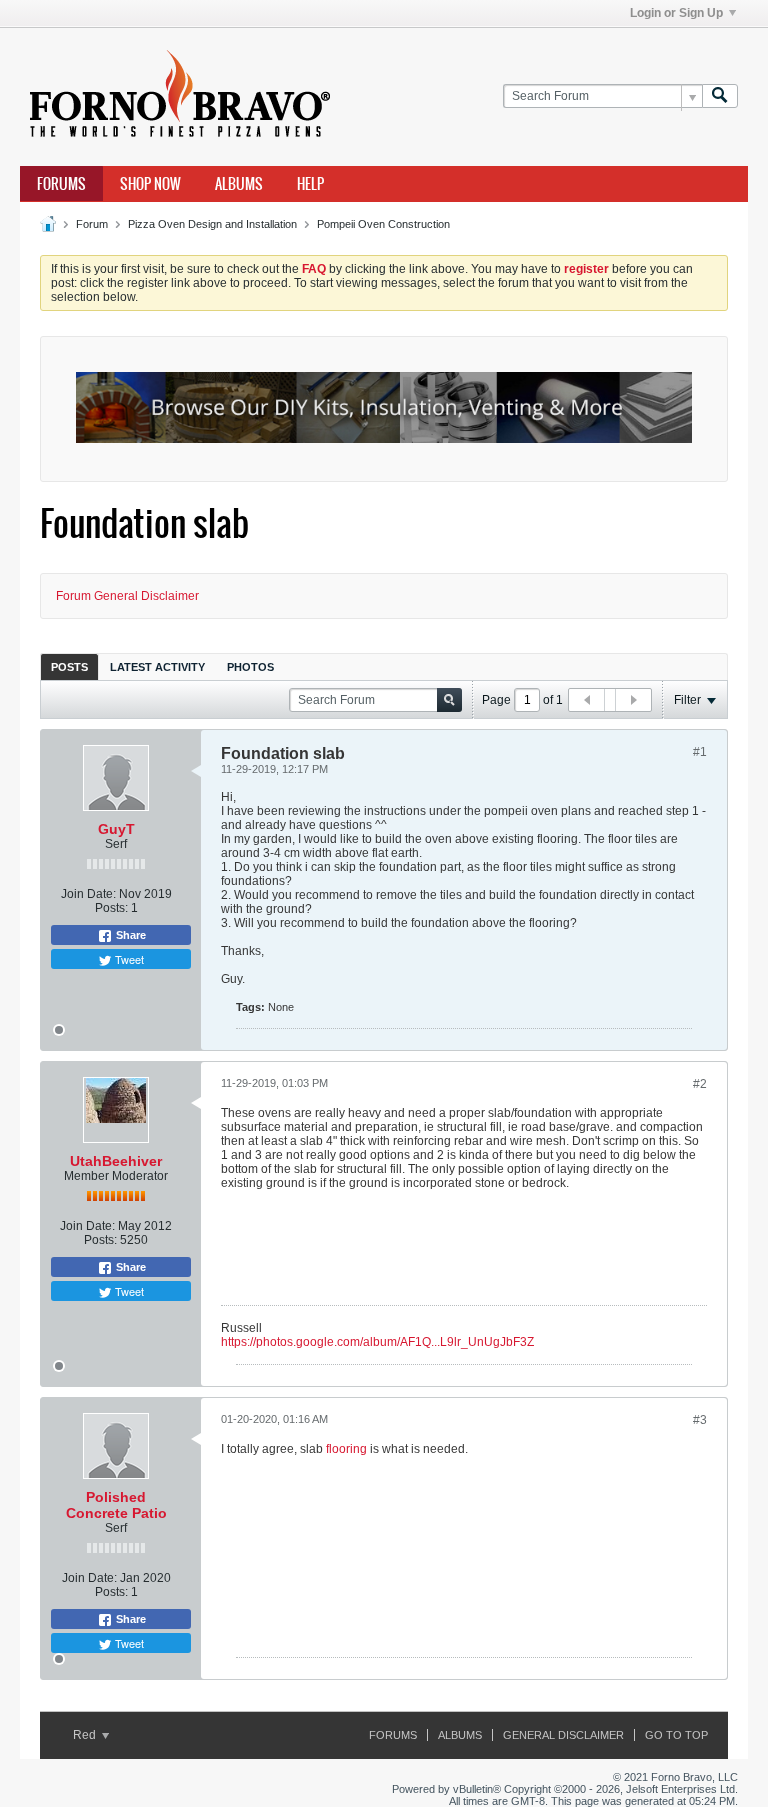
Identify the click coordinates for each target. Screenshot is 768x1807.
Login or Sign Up (676, 13)
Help (310, 184)
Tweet (128, 959)
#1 (700, 752)
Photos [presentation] (250, 667)
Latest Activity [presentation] (157, 667)
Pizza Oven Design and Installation (212, 224)
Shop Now (150, 184)
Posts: (111, 908)
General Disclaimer (563, 1735)
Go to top (676, 1735)
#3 (700, 1420)
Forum (92, 224)
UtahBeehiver (116, 1161)
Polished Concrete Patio (116, 1505)
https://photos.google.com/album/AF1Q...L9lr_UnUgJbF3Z (377, 1342)
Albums (239, 184)
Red (86, 1735)
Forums (61, 184)
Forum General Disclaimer (127, 596)
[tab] (69, 666)
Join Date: (88, 894)
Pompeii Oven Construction (383, 224)
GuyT (116, 829)
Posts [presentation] (69, 667)
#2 (700, 1084)
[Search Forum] (720, 96)
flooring (348, 1449)
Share (129, 935)
